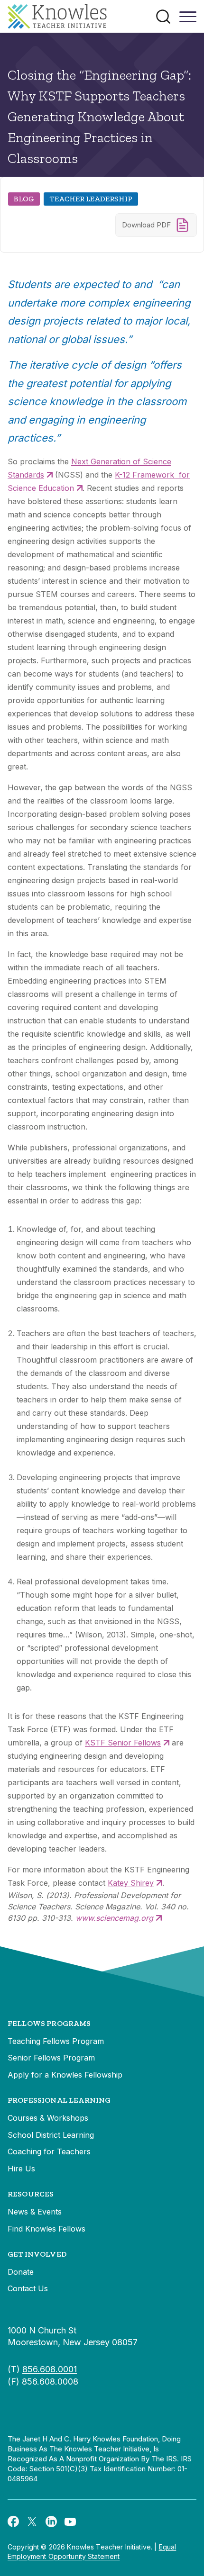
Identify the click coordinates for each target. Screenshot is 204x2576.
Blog (24, 199)
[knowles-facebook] (13, 2521)
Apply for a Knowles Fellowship (65, 2075)
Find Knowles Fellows (46, 2229)
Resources (31, 2194)
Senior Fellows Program (51, 2058)
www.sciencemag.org (114, 1918)
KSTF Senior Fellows (123, 1743)
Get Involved (37, 2254)
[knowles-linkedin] (51, 2521)
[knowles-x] (32, 2521)
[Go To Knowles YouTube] (70, 2521)
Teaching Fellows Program (56, 2041)
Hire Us (21, 2169)
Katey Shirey (131, 1883)
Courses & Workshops (48, 2118)
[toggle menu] (188, 20)
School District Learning (51, 2135)
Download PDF (146, 225)
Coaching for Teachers (49, 2151)
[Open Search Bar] (163, 17)
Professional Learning (59, 2100)
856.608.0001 (50, 2369)
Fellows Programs (49, 2023)
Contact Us (28, 2288)
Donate (21, 2272)
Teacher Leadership (91, 199)
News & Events (35, 2212)
